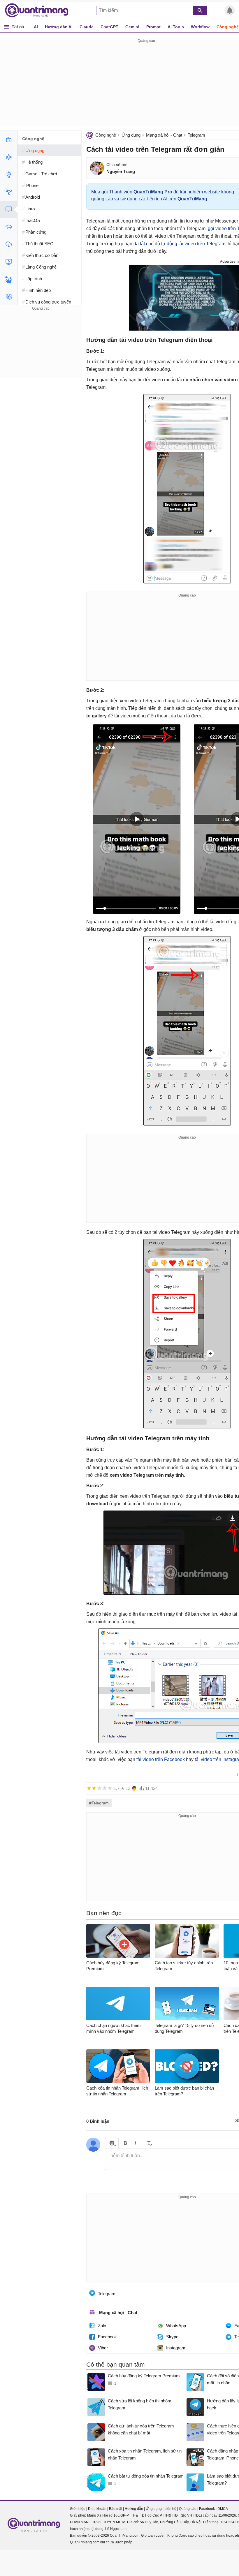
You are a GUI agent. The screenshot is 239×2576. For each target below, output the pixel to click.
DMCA (223, 2509)
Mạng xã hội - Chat (164, 135)
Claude (87, 27)
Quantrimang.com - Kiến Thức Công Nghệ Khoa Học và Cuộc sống (40, 10)
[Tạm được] (94, 1788)
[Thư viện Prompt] (9, 157)
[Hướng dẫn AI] (9, 174)
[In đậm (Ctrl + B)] (125, 2143)
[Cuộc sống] (9, 279)
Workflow (200, 27)
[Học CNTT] (9, 227)
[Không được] (89, 1788)
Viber (103, 2348)
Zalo (102, 2326)
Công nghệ (106, 135)
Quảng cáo (188, 2509)
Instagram (176, 2348)
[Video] (9, 262)
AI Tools (176, 27)
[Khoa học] (9, 297)
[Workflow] (9, 192)
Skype (172, 2337)
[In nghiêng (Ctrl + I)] (135, 2143)
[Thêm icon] (112, 2143)
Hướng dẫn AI (59, 27)
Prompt (153, 27)
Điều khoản (97, 2509)
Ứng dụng (131, 135)
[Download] (9, 244)
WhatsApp (176, 2326)
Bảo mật (116, 2509)
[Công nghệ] (9, 209)
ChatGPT (109, 27)
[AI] (9, 140)
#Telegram (99, 1803)
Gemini (132, 27)
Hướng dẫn (134, 2509)
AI (36, 27)
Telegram (196, 135)
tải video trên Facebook (161, 1759)
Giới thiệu (78, 2509)
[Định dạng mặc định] (149, 2143)
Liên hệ (170, 2509)
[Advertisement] (41, 348)
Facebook (107, 2337)
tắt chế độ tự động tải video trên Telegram (183, 244)
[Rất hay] (110, 1788)
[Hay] (105, 1788)
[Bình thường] (99, 1788)
